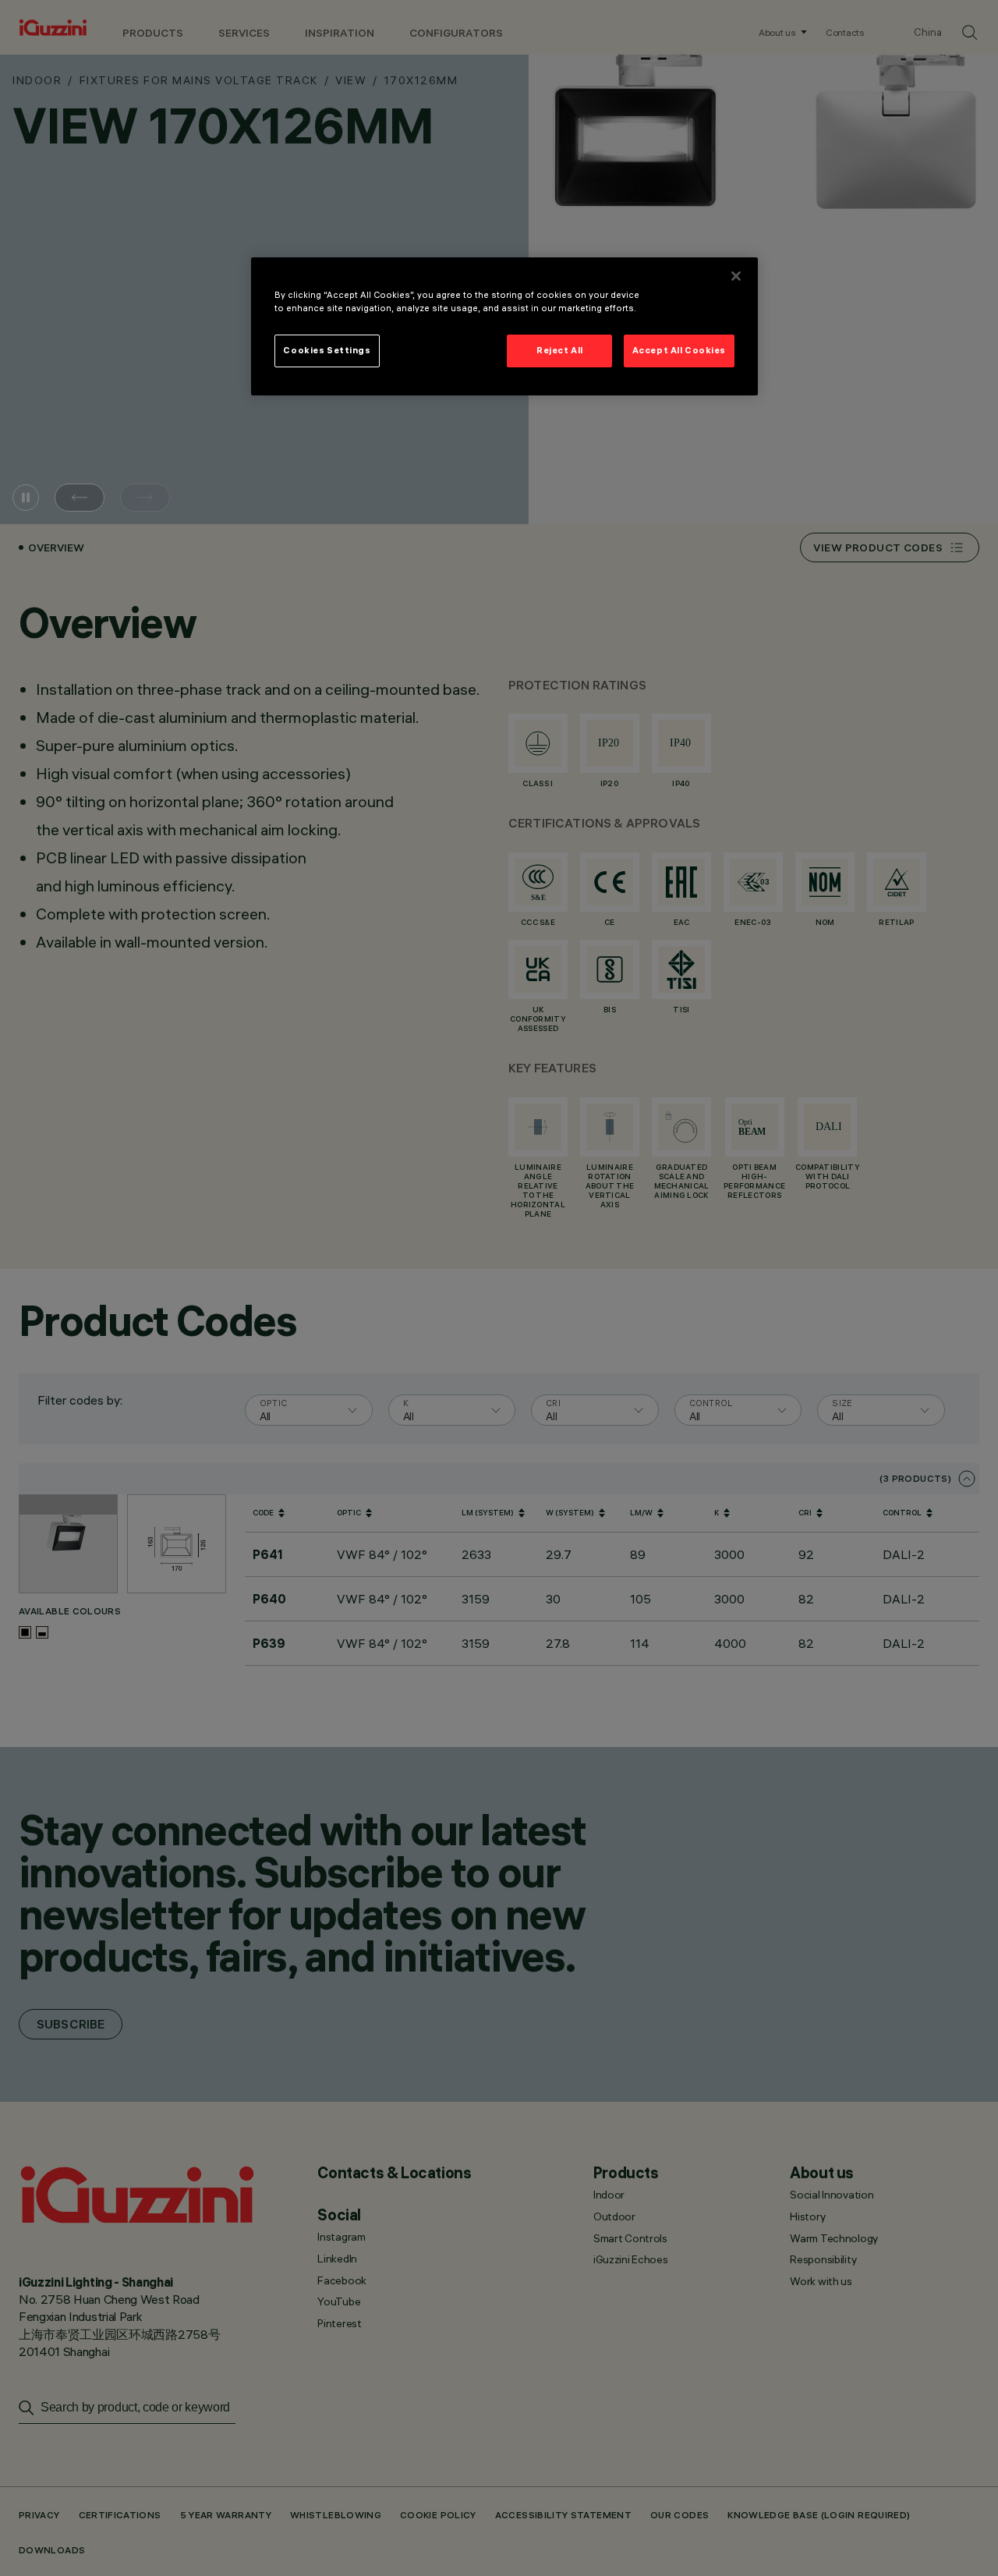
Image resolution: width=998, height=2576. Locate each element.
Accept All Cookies (679, 350)
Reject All (560, 350)
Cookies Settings (327, 350)
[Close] (736, 276)
